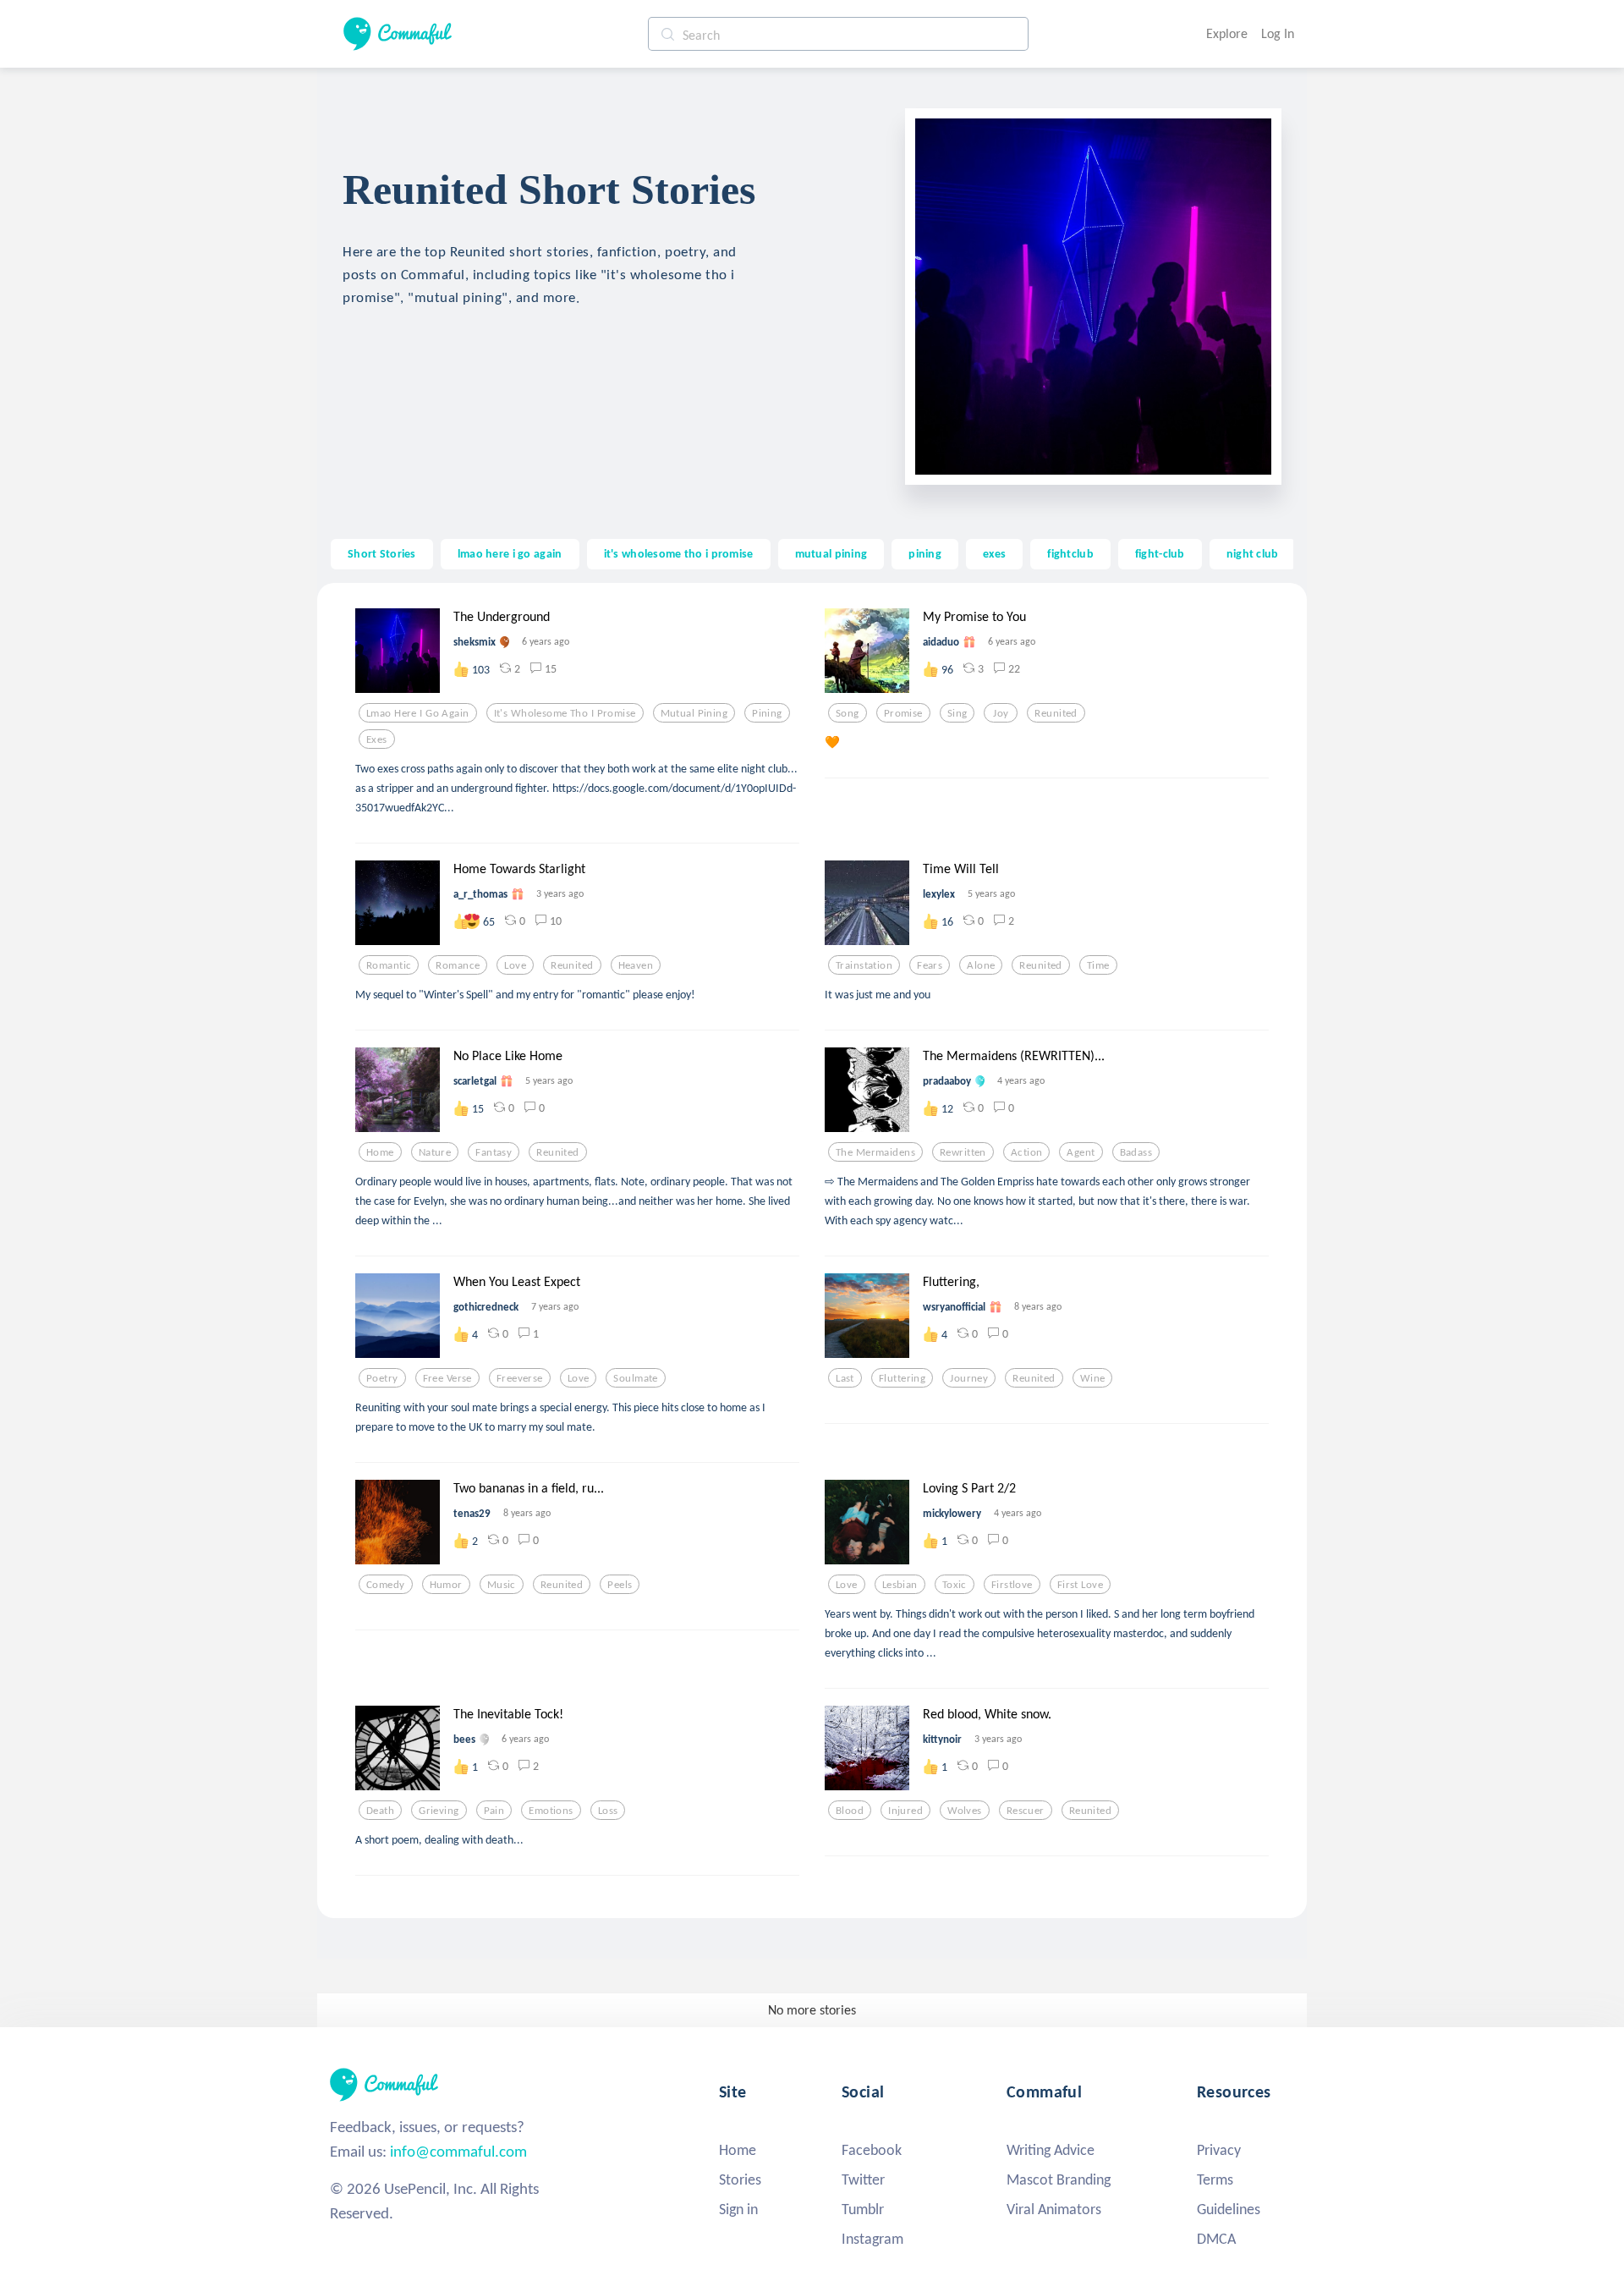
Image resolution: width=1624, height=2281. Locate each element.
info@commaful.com (458, 2151)
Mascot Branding (1059, 2179)
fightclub (1070, 553)
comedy (386, 1585)
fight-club (1160, 553)
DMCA (1216, 2239)
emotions (551, 1811)
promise (903, 713)
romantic (389, 965)
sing (957, 713)
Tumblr (863, 2209)
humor (446, 1585)
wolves (965, 1811)
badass (1136, 1152)
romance (458, 965)
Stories (740, 2179)
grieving (439, 1811)
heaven (636, 965)
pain (494, 1811)
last (845, 1378)
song (848, 713)
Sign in (738, 2209)
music (502, 1585)
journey (969, 1378)
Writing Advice (1051, 2150)
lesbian (900, 1585)
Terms (1215, 2179)
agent (1081, 1152)
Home (738, 2150)
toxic (955, 1585)
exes (994, 553)
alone (981, 965)
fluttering (902, 1378)
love (515, 965)
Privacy (1219, 2150)
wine (1093, 1378)
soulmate (635, 1378)
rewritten (963, 1152)
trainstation (864, 965)
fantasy (494, 1152)
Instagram (872, 2239)
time (1098, 965)
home (380, 1152)
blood (850, 1811)
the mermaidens (875, 1152)
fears (930, 965)
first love (1080, 1585)
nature (435, 1152)
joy (1001, 713)
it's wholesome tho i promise (679, 553)
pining (925, 553)
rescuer (1026, 1811)
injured (905, 1811)
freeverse (520, 1378)
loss (608, 1811)
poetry (382, 1378)
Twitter (863, 2179)
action (1027, 1152)
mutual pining (831, 553)
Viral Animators (1054, 2209)
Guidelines (1229, 2209)
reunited (1056, 713)
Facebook (872, 2150)
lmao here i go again (510, 553)
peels (620, 1585)
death (380, 1811)
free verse (447, 1378)
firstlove (1012, 1585)
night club (1253, 553)
